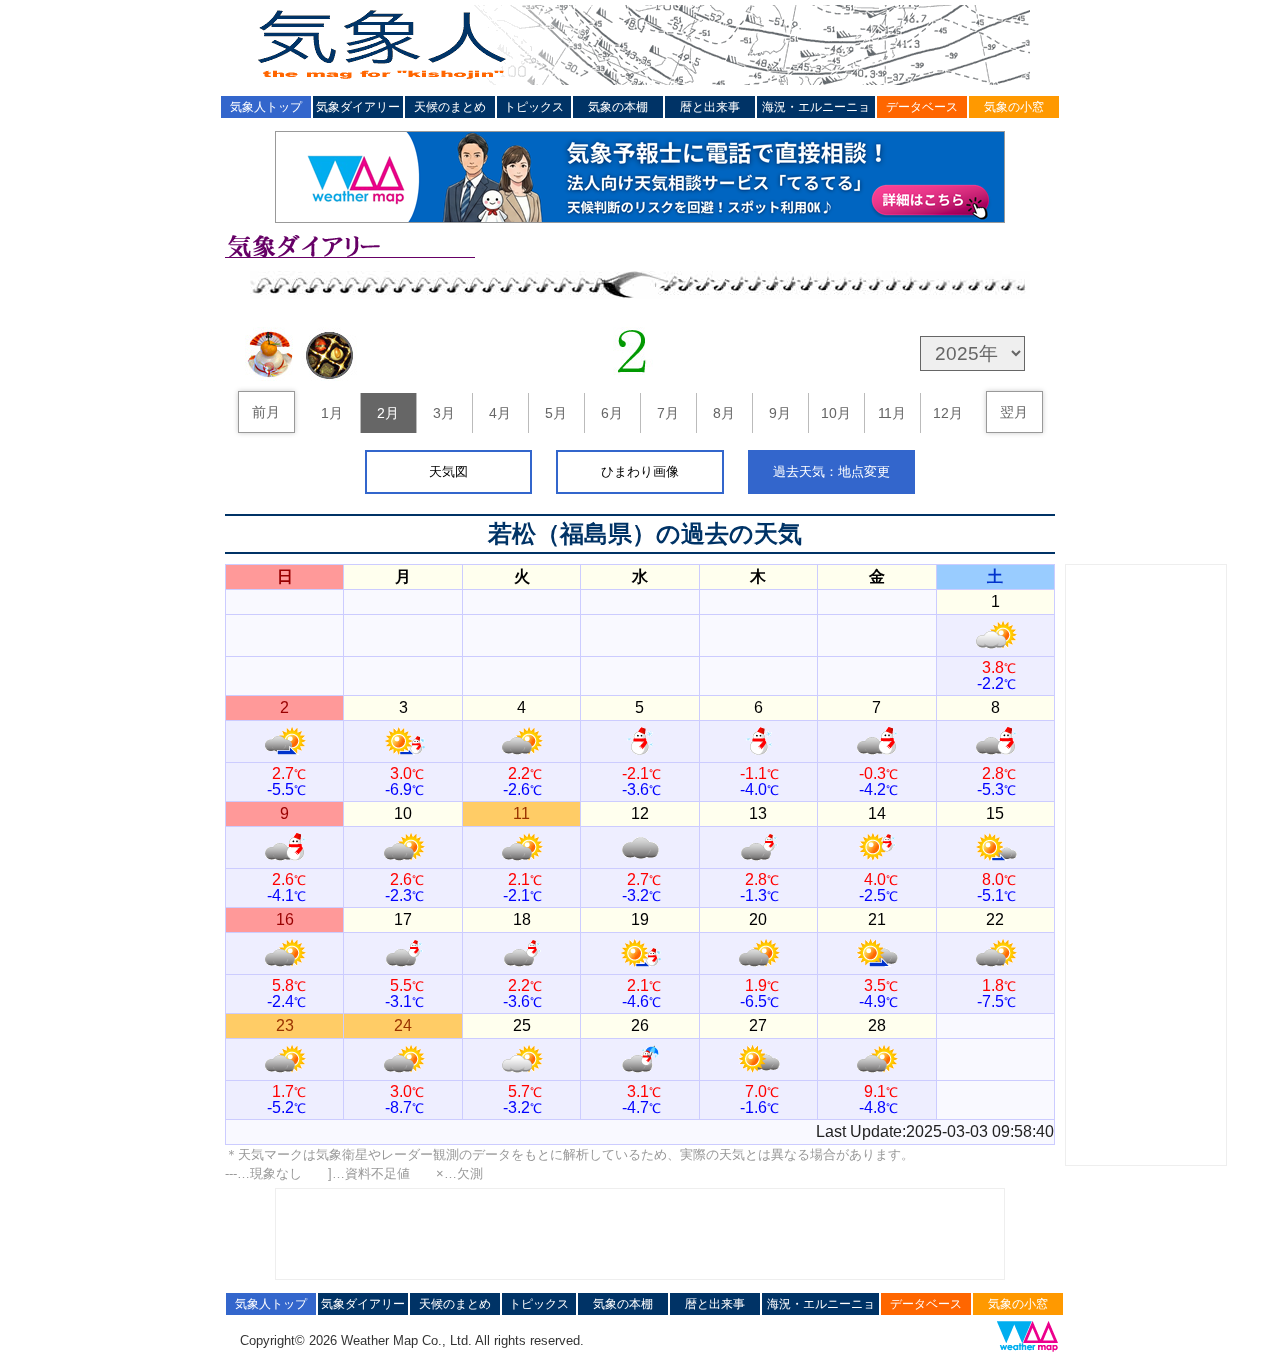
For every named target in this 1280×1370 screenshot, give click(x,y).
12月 (948, 413)
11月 (892, 413)
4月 (500, 413)
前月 (266, 412)
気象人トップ (266, 107)
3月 (444, 413)
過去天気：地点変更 (831, 471)
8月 (724, 413)
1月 (332, 413)
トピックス (534, 107)
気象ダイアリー (358, 107)
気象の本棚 (618, 107)
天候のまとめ (450, 107)
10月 (836, 413)
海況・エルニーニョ (816, 107)
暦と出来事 (710, 107)
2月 (388, 413)
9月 (780, 413)
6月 (612, 413)
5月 (556, 413)
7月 (668, 413)
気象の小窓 (1014, 107)
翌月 (1014, 412)
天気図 (448, 471)
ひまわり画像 (640, 471)
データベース (922, 107)
